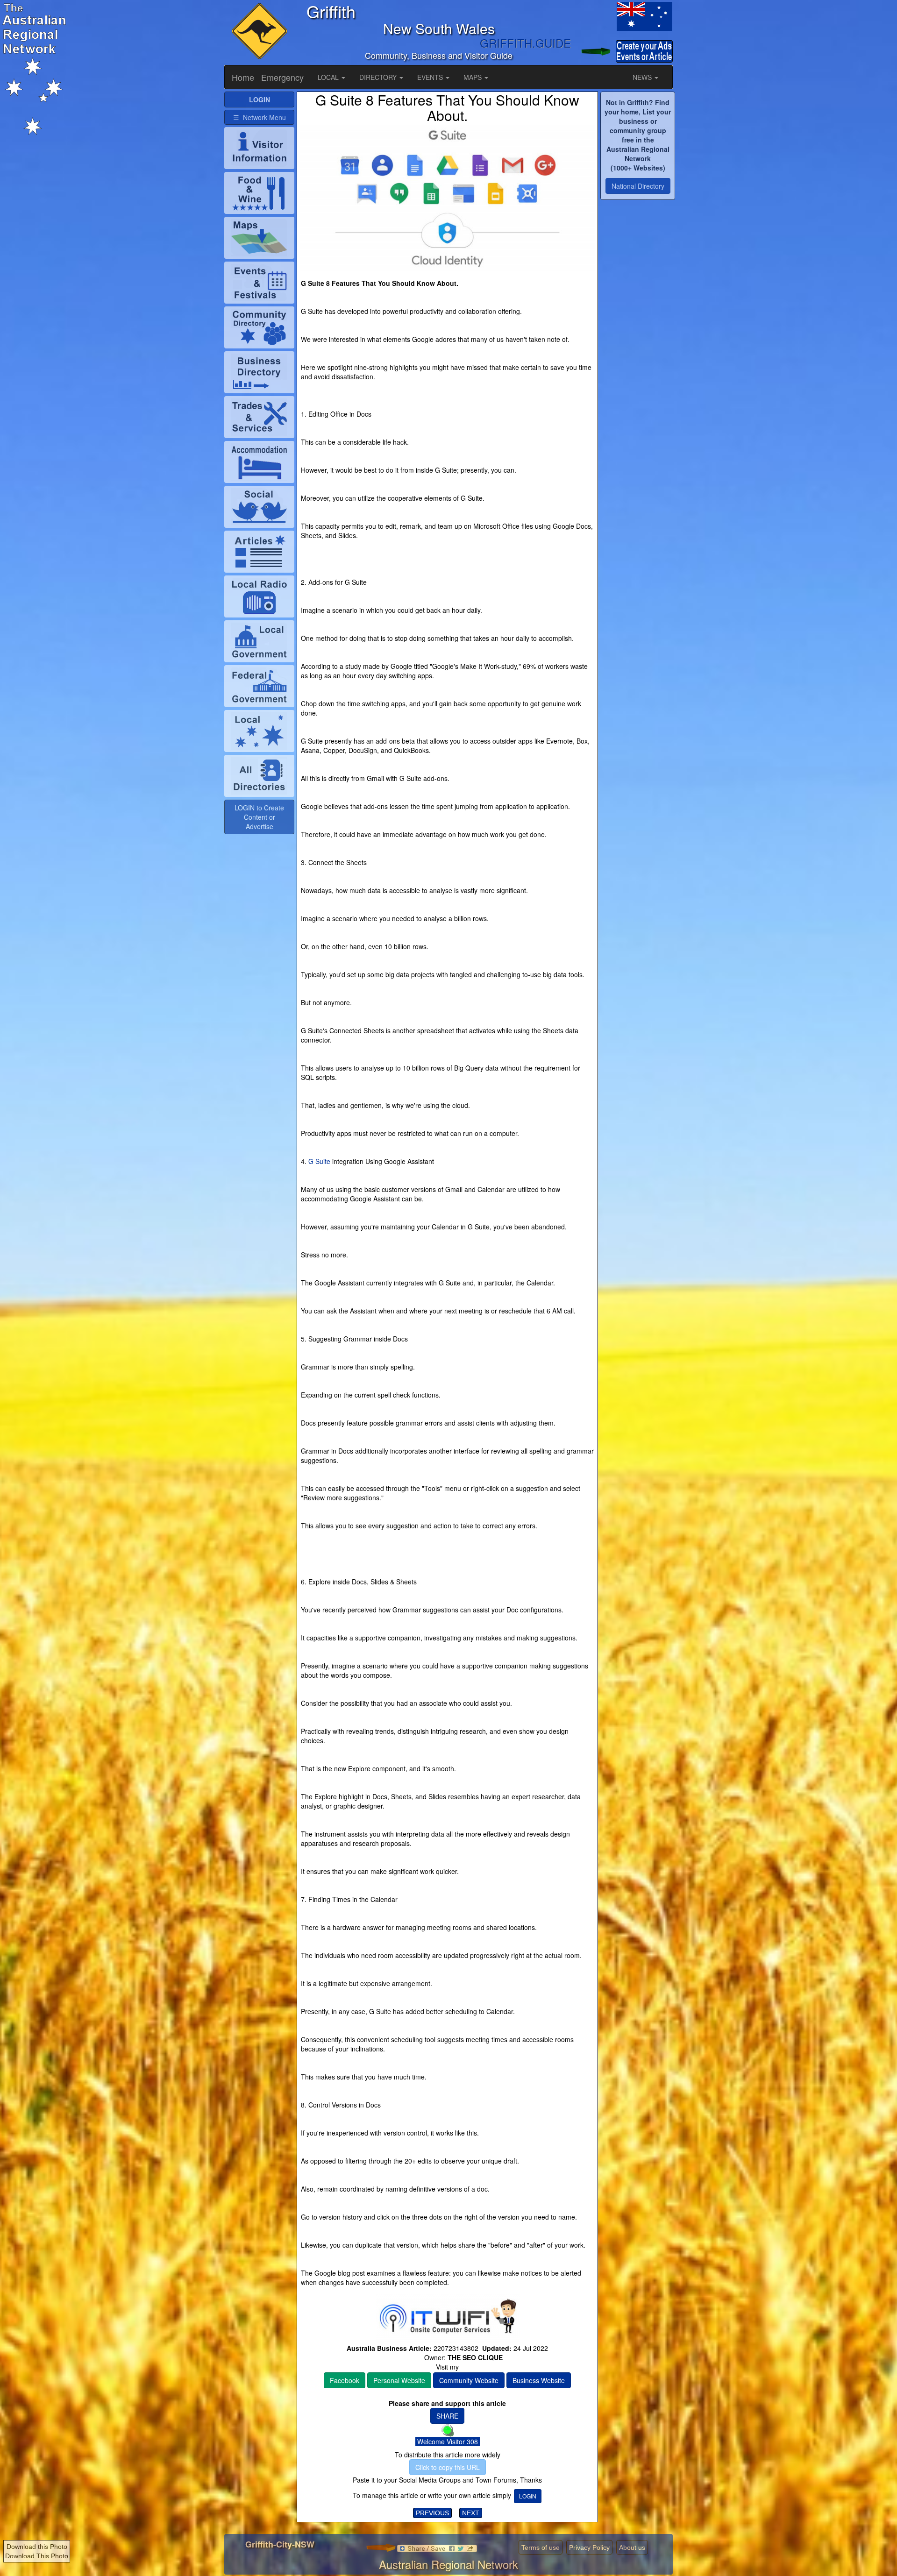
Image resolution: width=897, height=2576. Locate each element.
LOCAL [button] (329, 77)
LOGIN (528, 2496)
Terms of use (541, 2548)
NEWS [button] (643, 77)
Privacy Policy (589, 2548)
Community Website (469, 2380)
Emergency (282, 77)
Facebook (345, 2380)
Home (243, 77)
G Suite (319, 1161)
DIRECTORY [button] (379, 77)
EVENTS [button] (431, 77)
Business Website (539, 2380)
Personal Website (399, 2380)
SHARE (447, 2416)
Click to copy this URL (448, 2467)
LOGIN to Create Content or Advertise (259, 817)
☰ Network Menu (260, 117)
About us (632, 2548)
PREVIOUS (432, 2513)
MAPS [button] (473, 77)
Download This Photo (37, 2556)
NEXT (471, 2513)
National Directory (638, 186)
